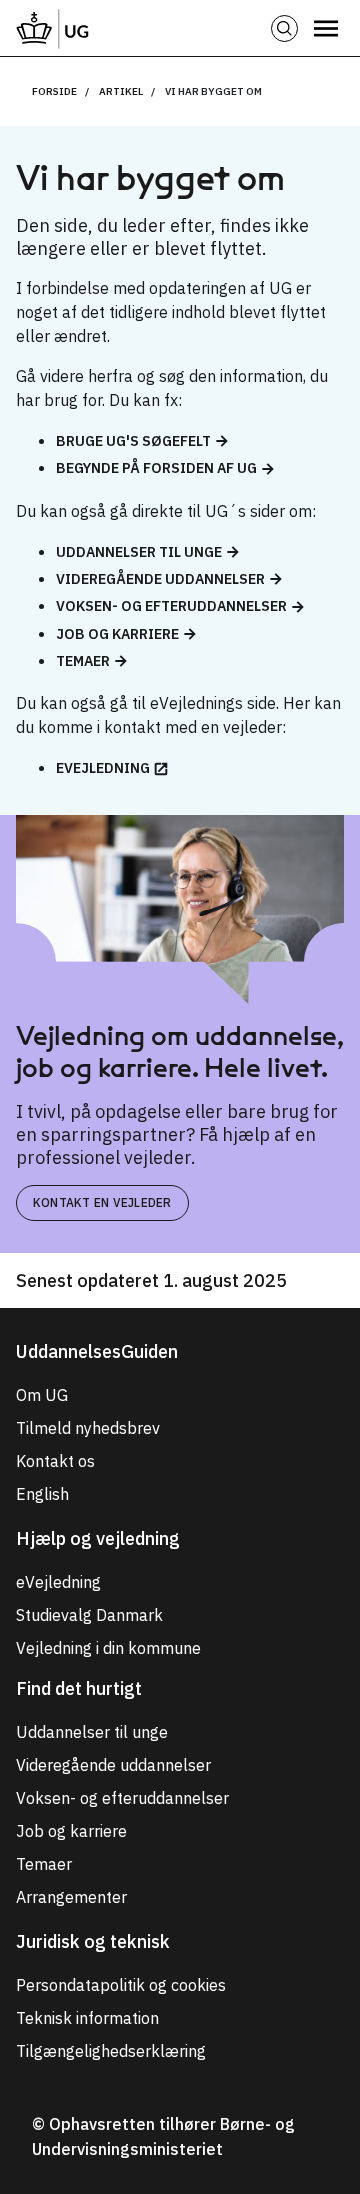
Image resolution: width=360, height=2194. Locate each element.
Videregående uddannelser (160, 579)
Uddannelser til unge (139, 552)
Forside (54, 91)
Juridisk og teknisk (93, 1941)
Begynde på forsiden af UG (156, 468)
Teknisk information (87, 2018)
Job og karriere (117, 634)
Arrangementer (71, 1897)
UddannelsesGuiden (97, 1351)
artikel (121, 91)
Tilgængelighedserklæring (111, 2051)
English (42, 1494)
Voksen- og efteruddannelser (171, 606)
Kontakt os (55, 1461)
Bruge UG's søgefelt (133, 441)
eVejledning (103, 768)
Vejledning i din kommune (108, 1648)
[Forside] (53, 28)
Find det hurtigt (79, 1688)
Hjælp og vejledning (98, 1538)
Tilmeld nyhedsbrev (88, 1428)
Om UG (42, 1395)
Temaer (83, 661)
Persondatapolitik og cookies (121, 1985)
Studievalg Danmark (89, 1615)
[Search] (284, 28)
